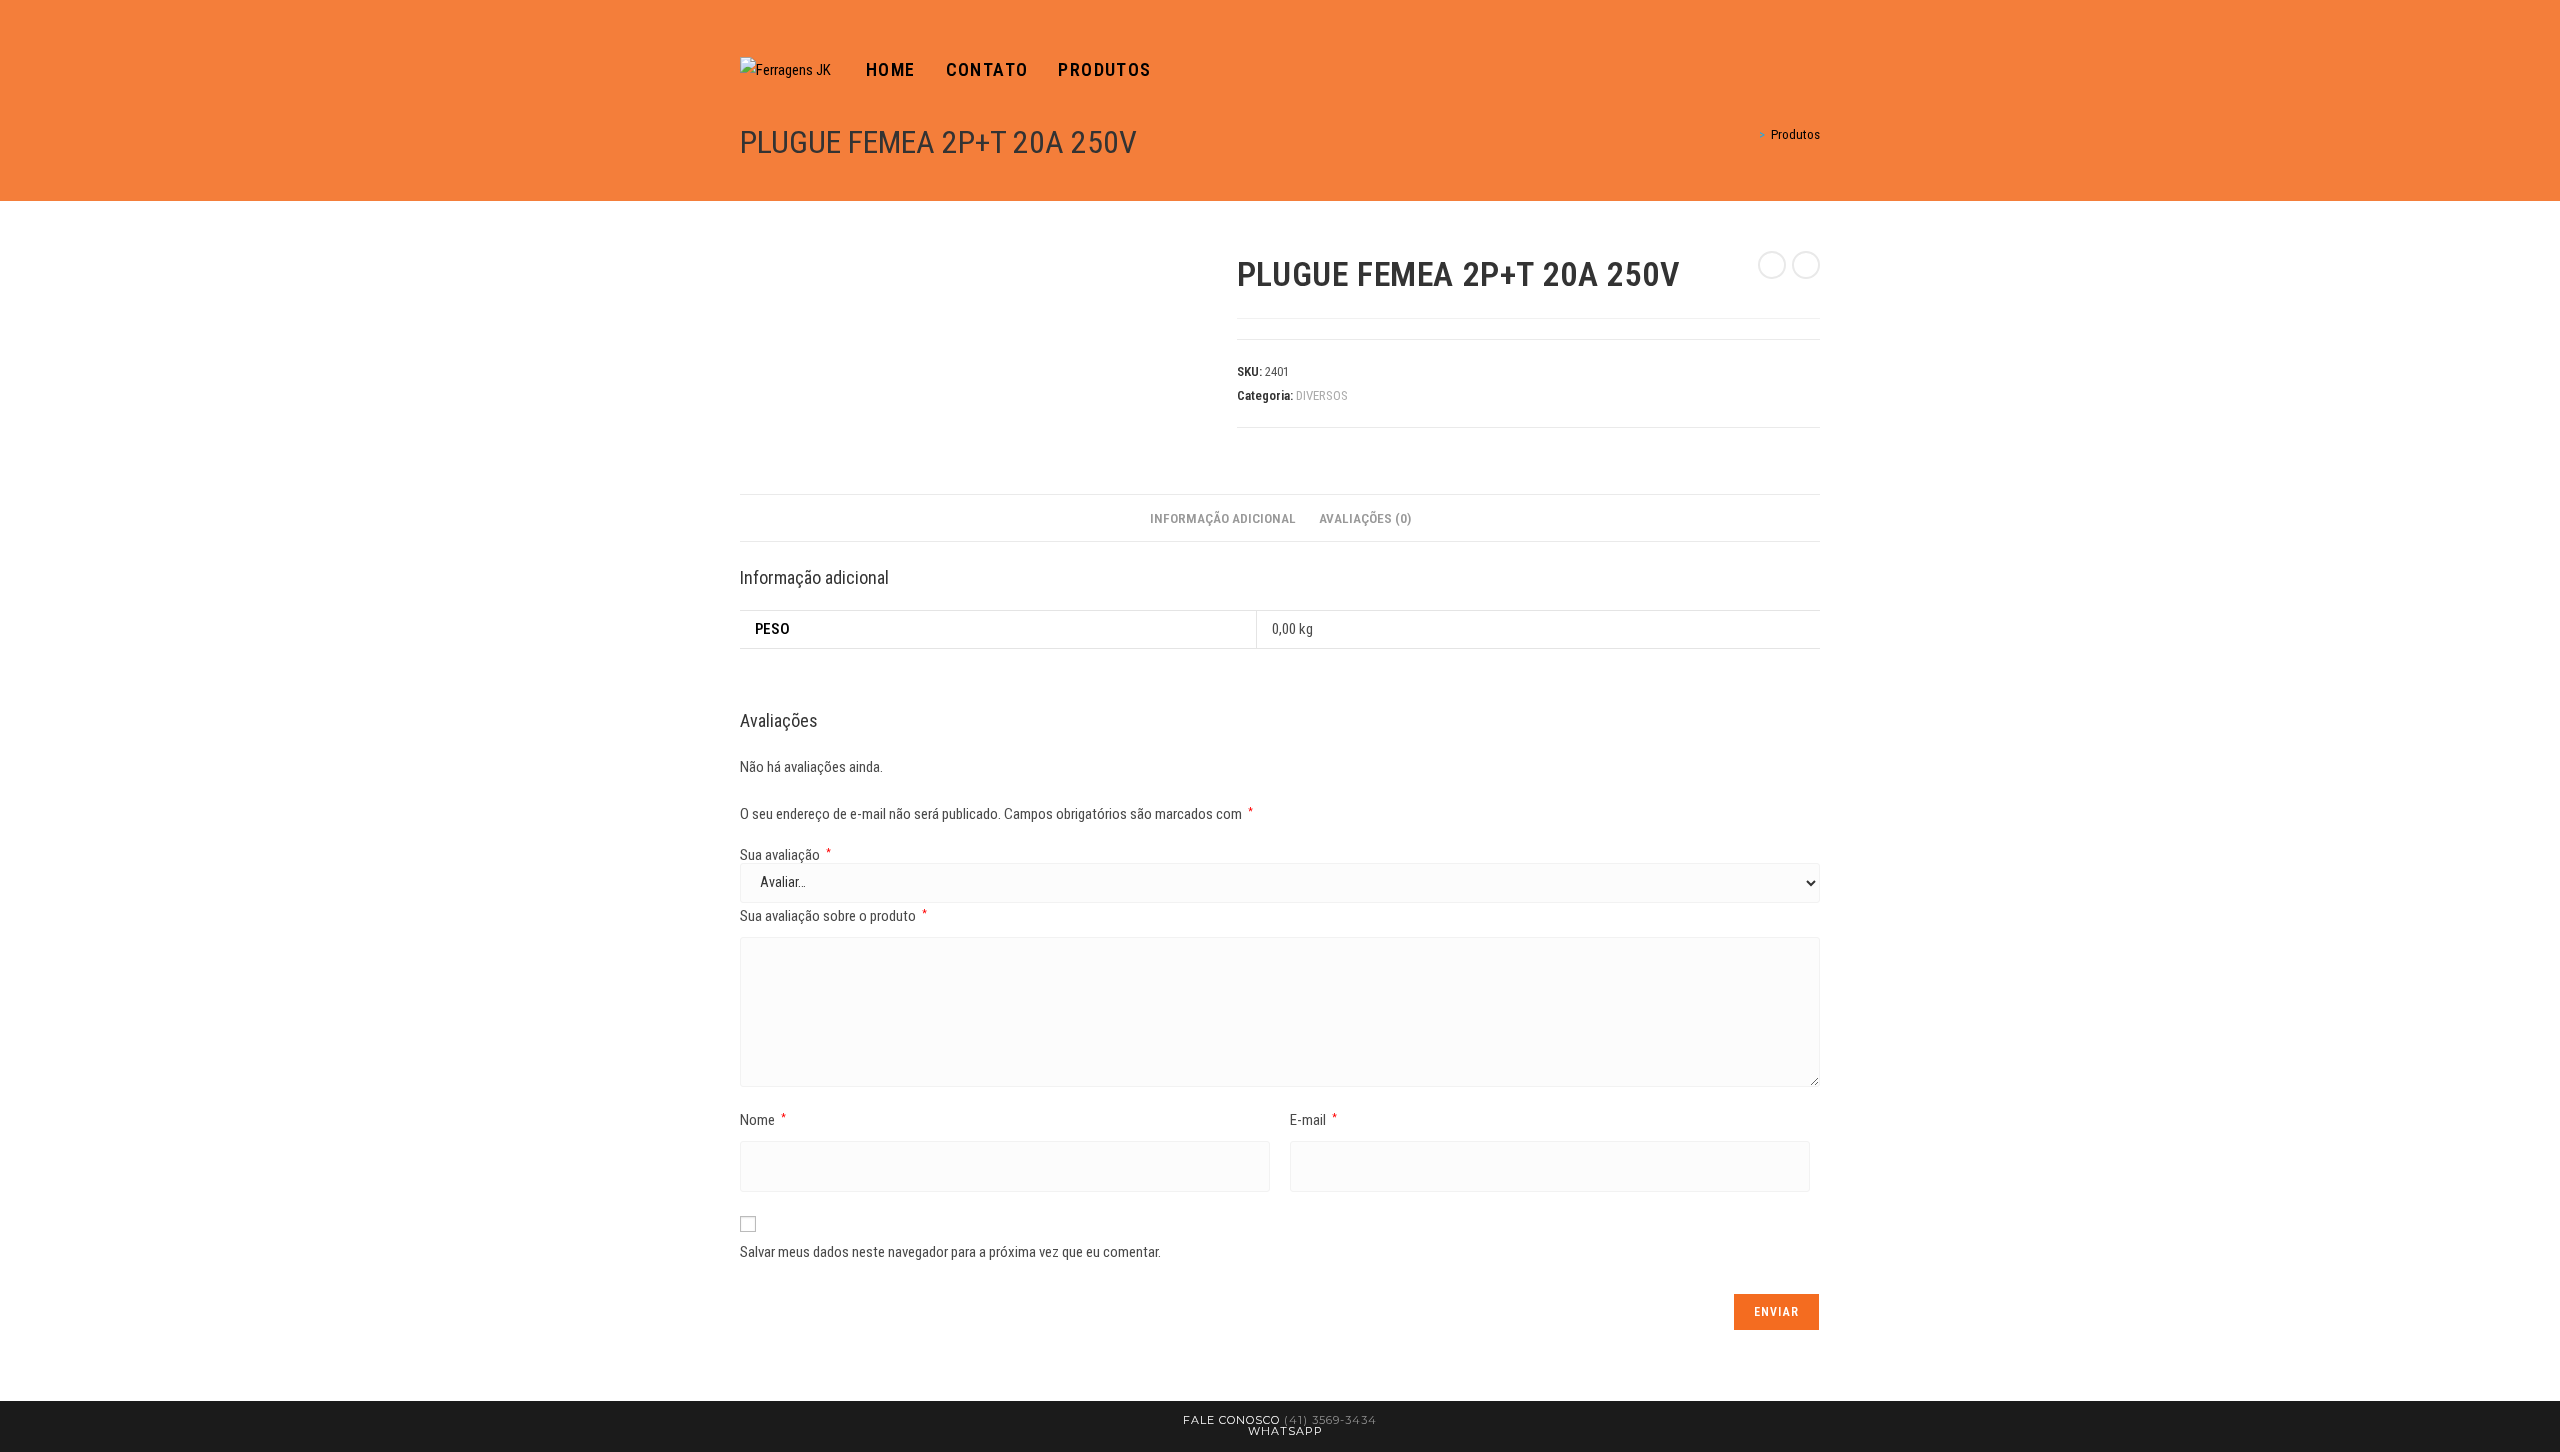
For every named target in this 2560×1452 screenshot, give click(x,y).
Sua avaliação (785, 855)
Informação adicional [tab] (1223, 518)
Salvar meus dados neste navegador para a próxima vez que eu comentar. (950, 1252)
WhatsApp (1285, 1431)
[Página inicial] (1748, 134)
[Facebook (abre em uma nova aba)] (1786, 70)
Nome (763, 1120)
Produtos (1795, 134)
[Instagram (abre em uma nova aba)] (1814, 70)
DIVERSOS (1322, 395)
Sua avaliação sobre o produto (833, 916)
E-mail (1313, 1120)
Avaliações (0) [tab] (1365, 518)
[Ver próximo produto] (1806, 265)
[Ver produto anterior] (1772, 265)
